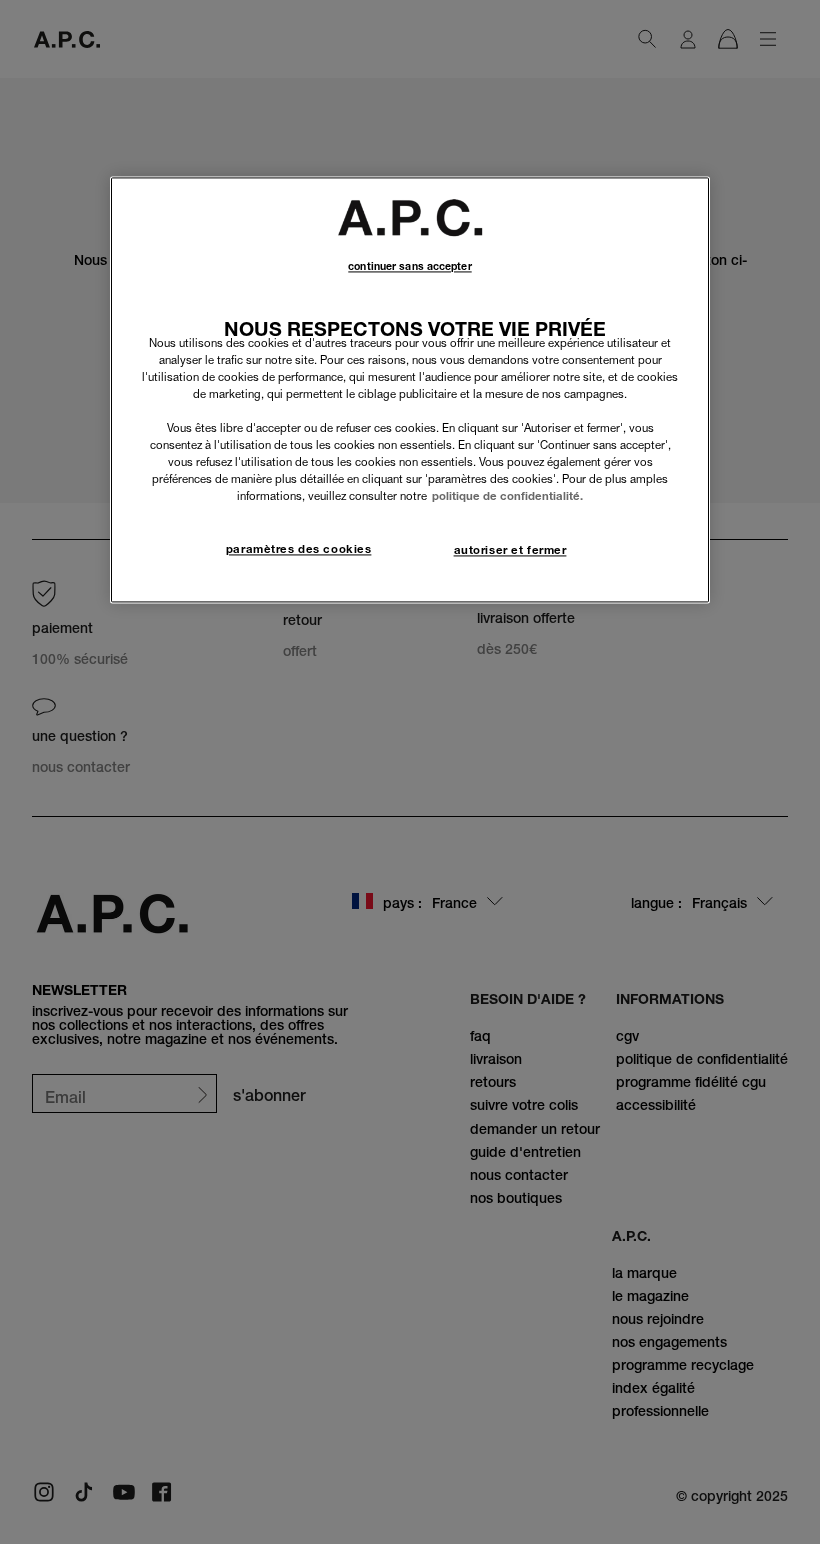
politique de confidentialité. (507, 496)
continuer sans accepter (409, 266)
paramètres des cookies (299, 550)
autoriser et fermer (510, 551)
